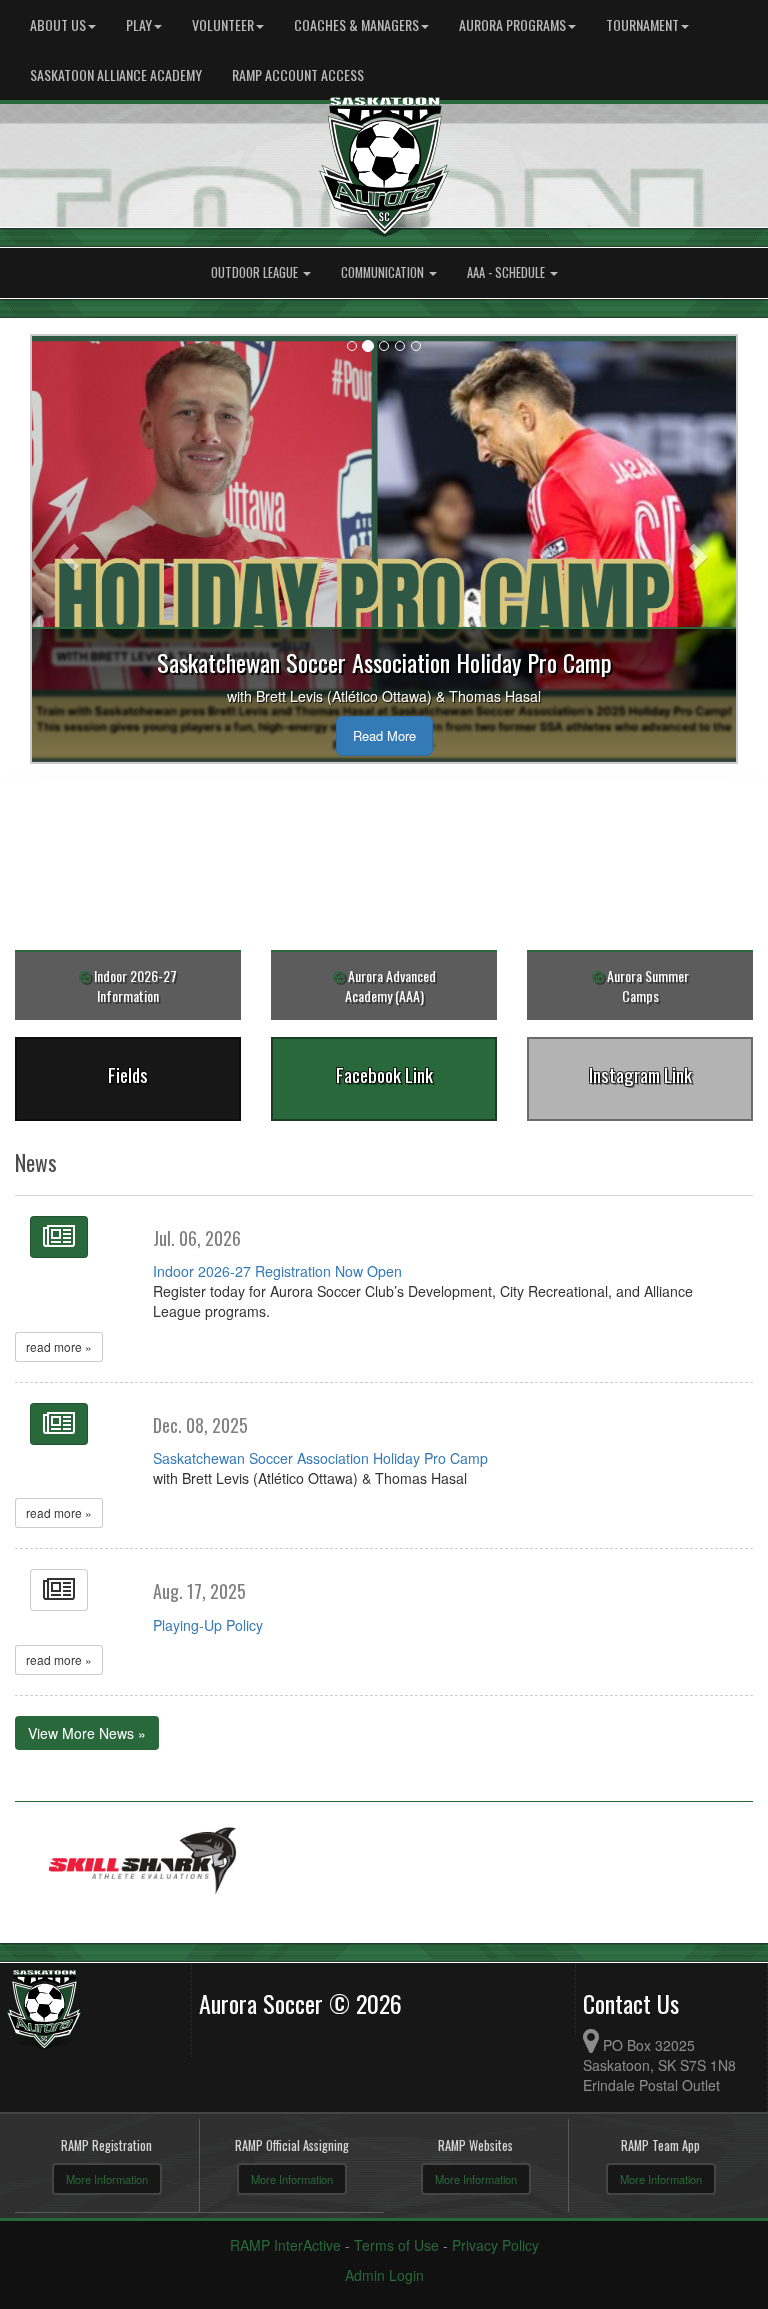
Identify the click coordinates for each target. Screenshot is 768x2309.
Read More (384, 735)
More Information (107, 2179)
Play (139, 24)
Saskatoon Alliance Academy (116, 74)
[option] (143, 1863)
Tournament (642, 24)
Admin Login (384, 2275)
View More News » (87, 1733)
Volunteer (223, 24)
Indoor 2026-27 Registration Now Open (277, 1271)
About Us (58, 24)
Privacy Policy (495, 2245)
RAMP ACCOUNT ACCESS (298, 74)
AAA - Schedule (507, 272)
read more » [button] (59, 1346)
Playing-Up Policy (208, 1625)
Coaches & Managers (356, 24)
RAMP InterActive (285, 2245)
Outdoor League (256, 272)
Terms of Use (396, 2245)
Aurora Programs (512, 24)
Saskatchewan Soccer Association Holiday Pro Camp (320, 1458)
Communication (384, 272)
